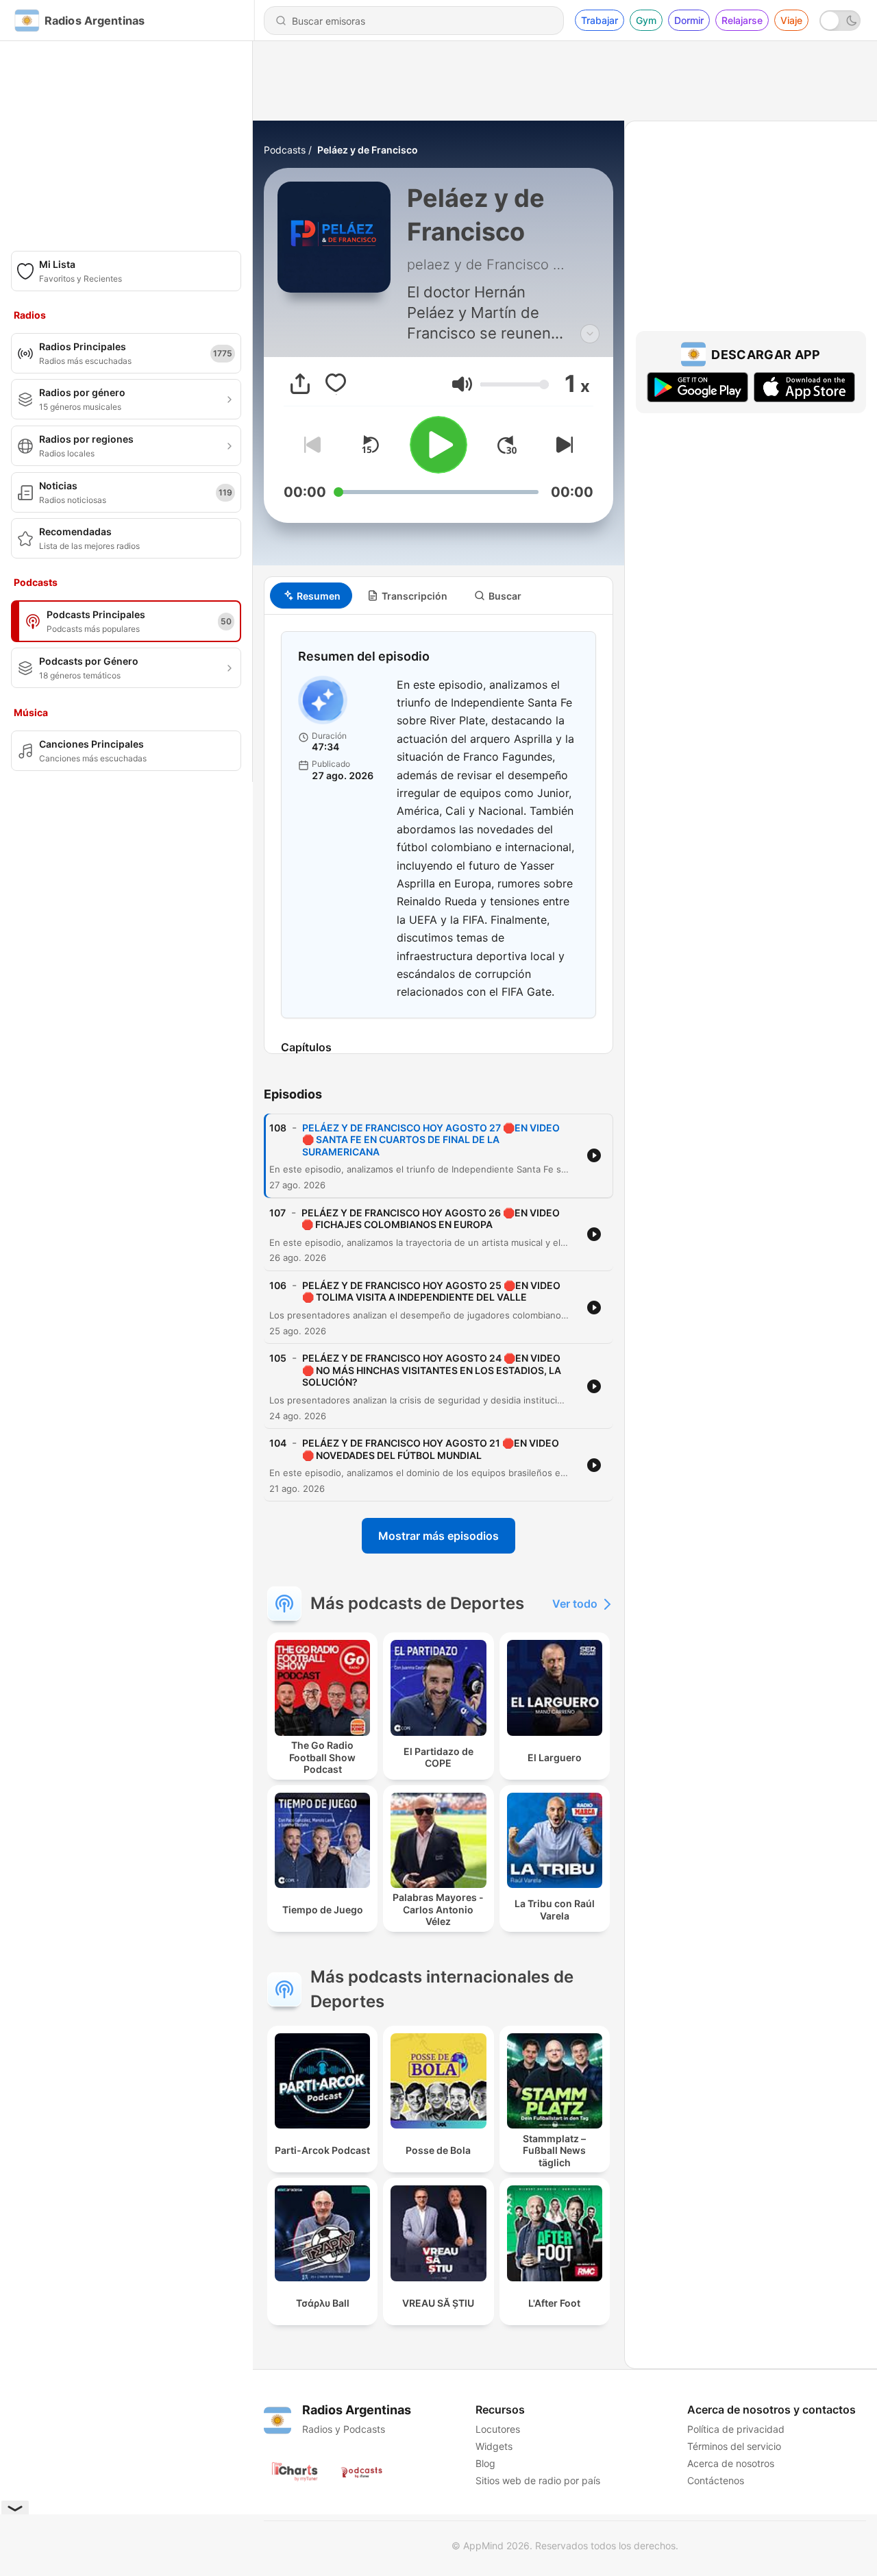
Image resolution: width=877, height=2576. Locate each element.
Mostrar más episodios (438, 1536)
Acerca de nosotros (731, 2463)
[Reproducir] (438, 445)
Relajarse (742, 20)
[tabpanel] (438, 834)
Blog (485, 2463)
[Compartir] (300, 384)
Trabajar (600, 20)
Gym (646, 20)
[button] (462, 384)
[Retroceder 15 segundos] (370, 445)
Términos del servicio (734, 2446)
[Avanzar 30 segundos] (507, 445)
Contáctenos (716, 2480)
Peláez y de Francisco (368, 150)
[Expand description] (590, 334)
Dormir (689, 20)
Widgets (494, 2446)
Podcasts (285, 150)
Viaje (791, 20)
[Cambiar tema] (840, 21)
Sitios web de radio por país (538, 2480)
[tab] (311, 596)
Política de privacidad (736, 2429)
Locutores (498, 2429)
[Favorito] (336, 384)
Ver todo (575, 1604)
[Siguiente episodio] (562, 445)
